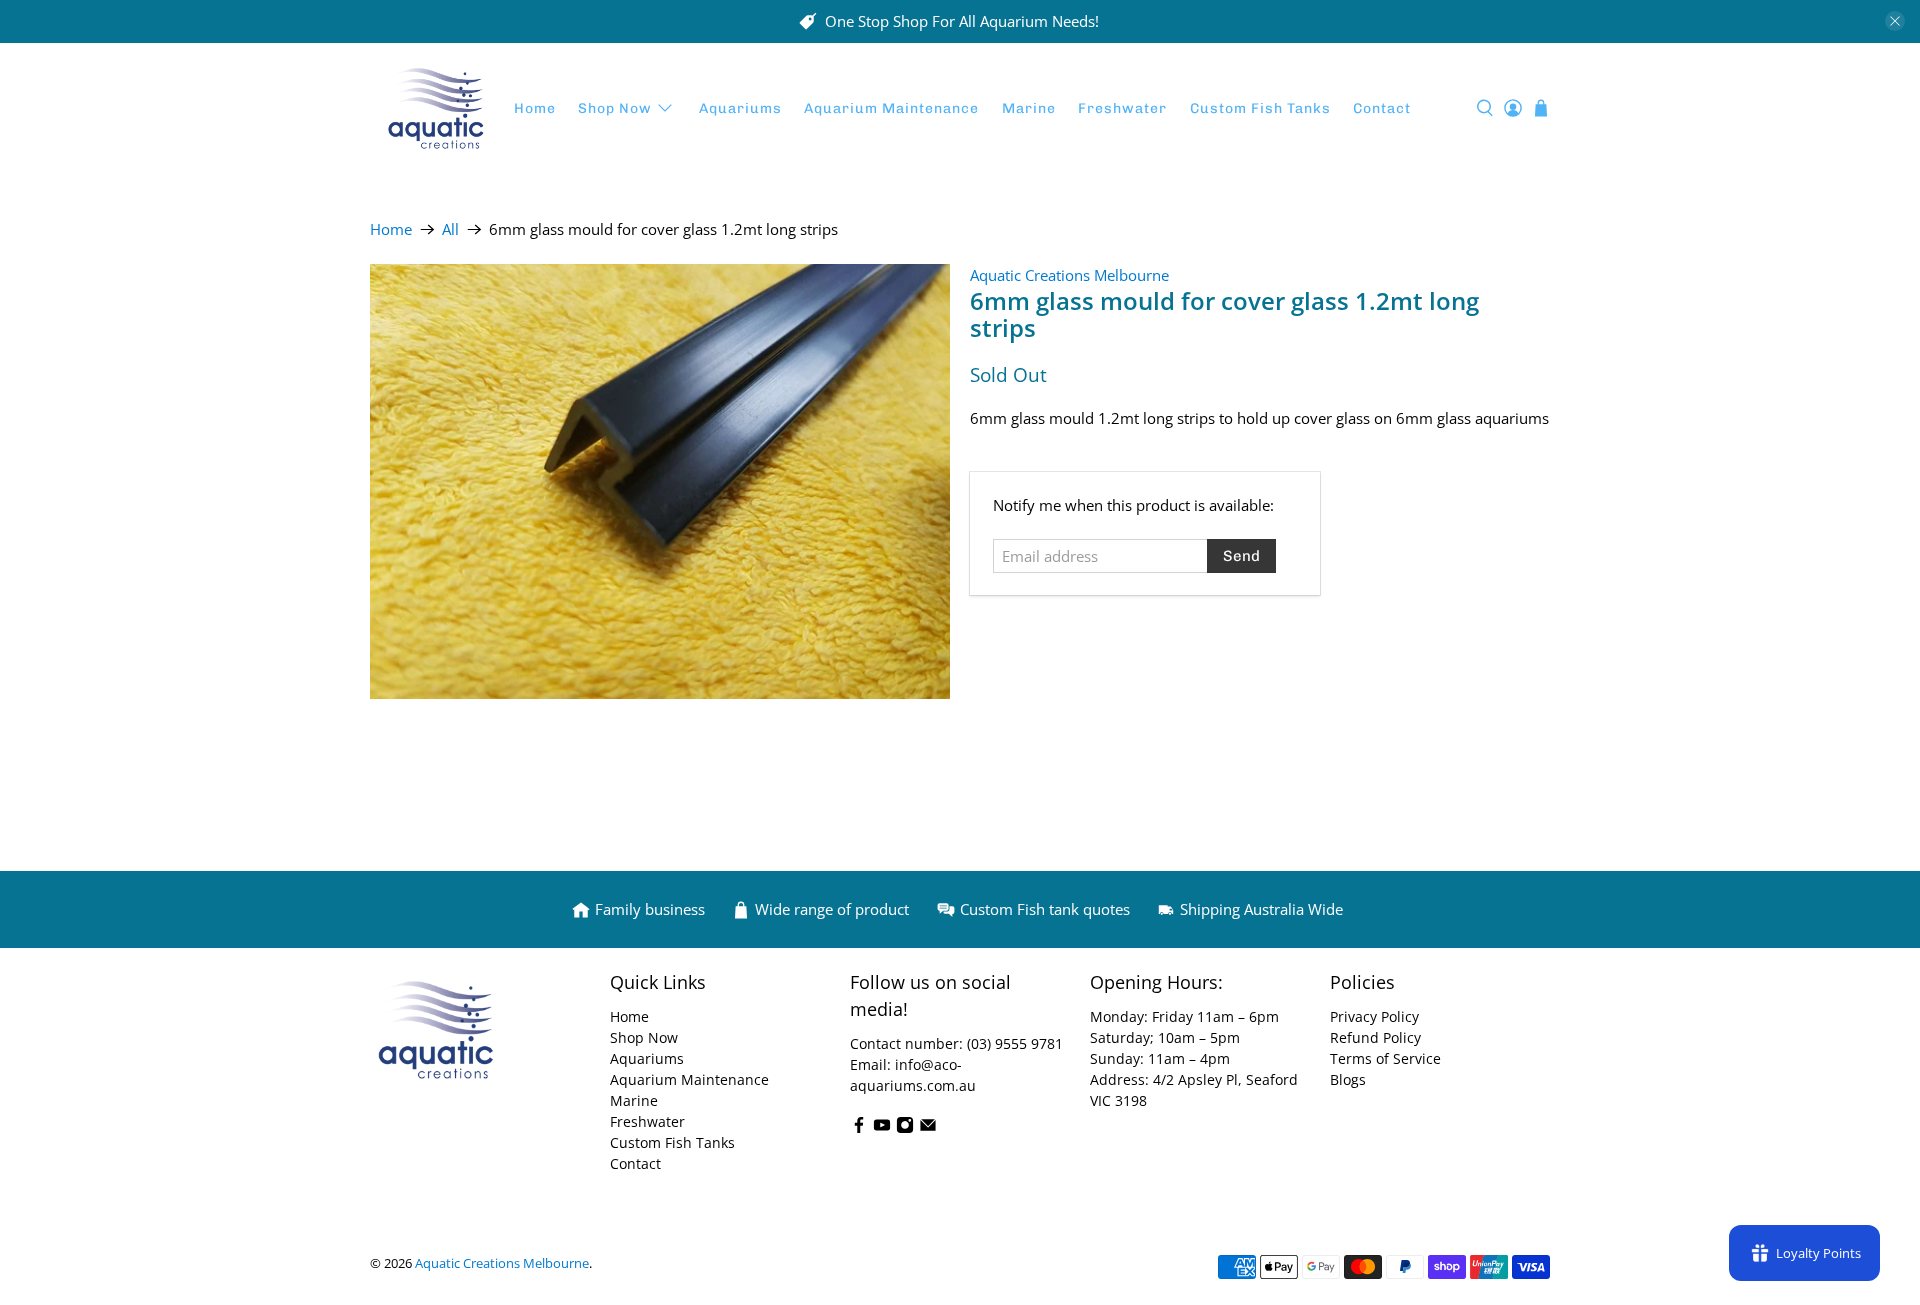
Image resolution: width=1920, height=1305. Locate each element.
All (450, 229)
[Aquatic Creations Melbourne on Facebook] (859, 1128)
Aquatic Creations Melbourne (1069, 275)
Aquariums (740, 108)
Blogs (1348, 1079)
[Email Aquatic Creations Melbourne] (928, 1128)
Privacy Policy (1374, 1016)
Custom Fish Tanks (1260, 108)
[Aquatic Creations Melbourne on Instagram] (905, 1128)
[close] (1895, 21)
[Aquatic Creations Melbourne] (436, 109)
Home (535, 108)
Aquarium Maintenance (891, 108)
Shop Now (615, 108)
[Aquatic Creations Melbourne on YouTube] (882, 1128)
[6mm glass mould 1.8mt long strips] (660, 481)
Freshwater (1122, 108)
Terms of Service (1385, 1058)
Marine (1029, 108)
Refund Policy (1375, 1037)
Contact (1382, 108)
